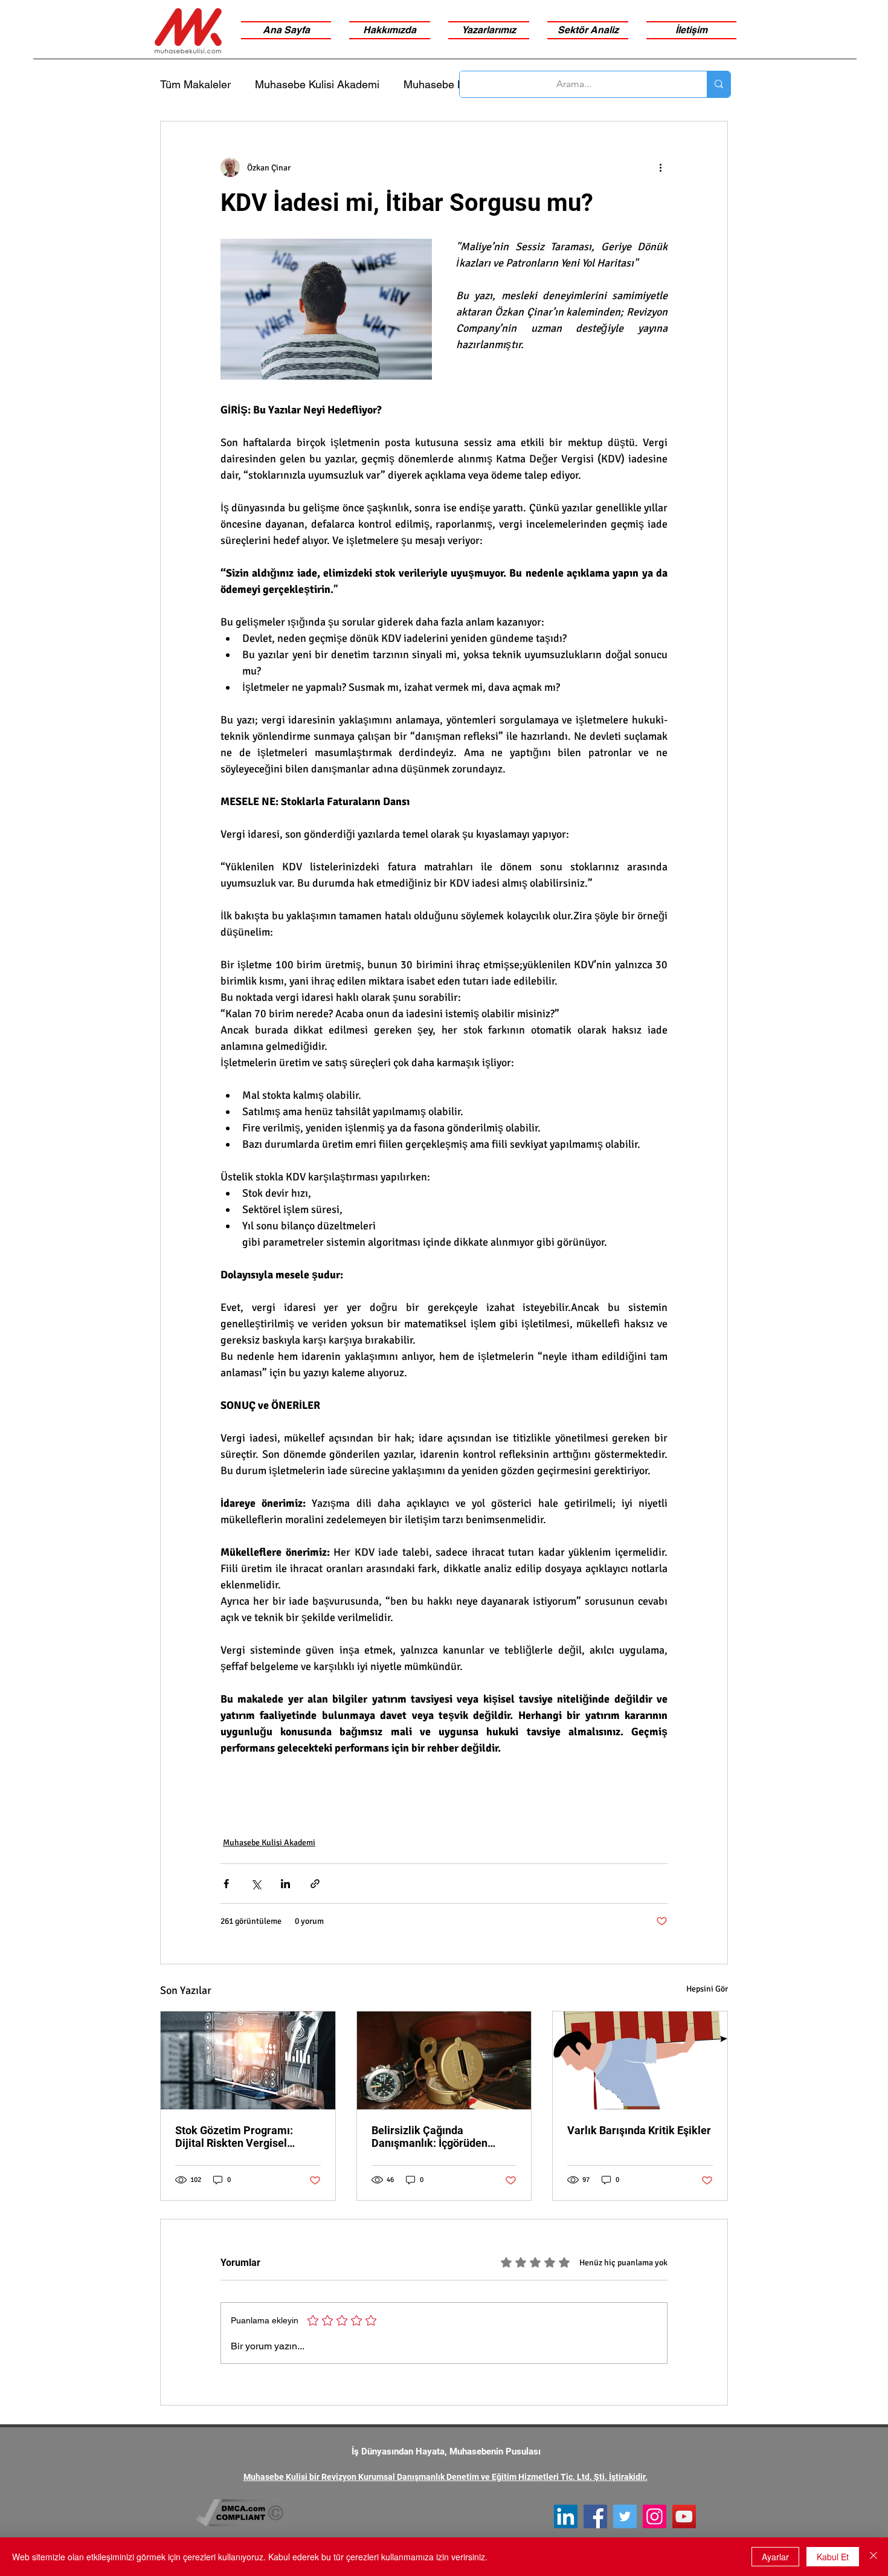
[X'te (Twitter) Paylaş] (256, 1884)
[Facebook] (595, 2516)
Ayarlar (775, 2557)
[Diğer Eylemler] (660, 167)
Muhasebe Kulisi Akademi (317, 84)
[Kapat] (874, 2557)
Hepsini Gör (707, 1989)
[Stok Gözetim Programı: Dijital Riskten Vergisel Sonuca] (248, 2060)
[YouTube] (684, 2516)
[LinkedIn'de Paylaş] (285, 1884)
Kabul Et (833, 2557)
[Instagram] (655, 2516)
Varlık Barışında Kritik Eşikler (639, 2130)
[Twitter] (625, 2516)
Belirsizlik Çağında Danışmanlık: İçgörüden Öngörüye (430, 2137)
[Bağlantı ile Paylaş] (315, 1884)
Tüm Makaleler (195, 84)
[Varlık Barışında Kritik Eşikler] (640, 2060)
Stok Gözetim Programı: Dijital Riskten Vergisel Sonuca (234, 2137)
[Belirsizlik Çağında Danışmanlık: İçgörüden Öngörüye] (444, 2060)
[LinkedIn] (566, 2516)
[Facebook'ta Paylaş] (226, 1884)
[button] (588, 30)
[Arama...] (719, 84)
